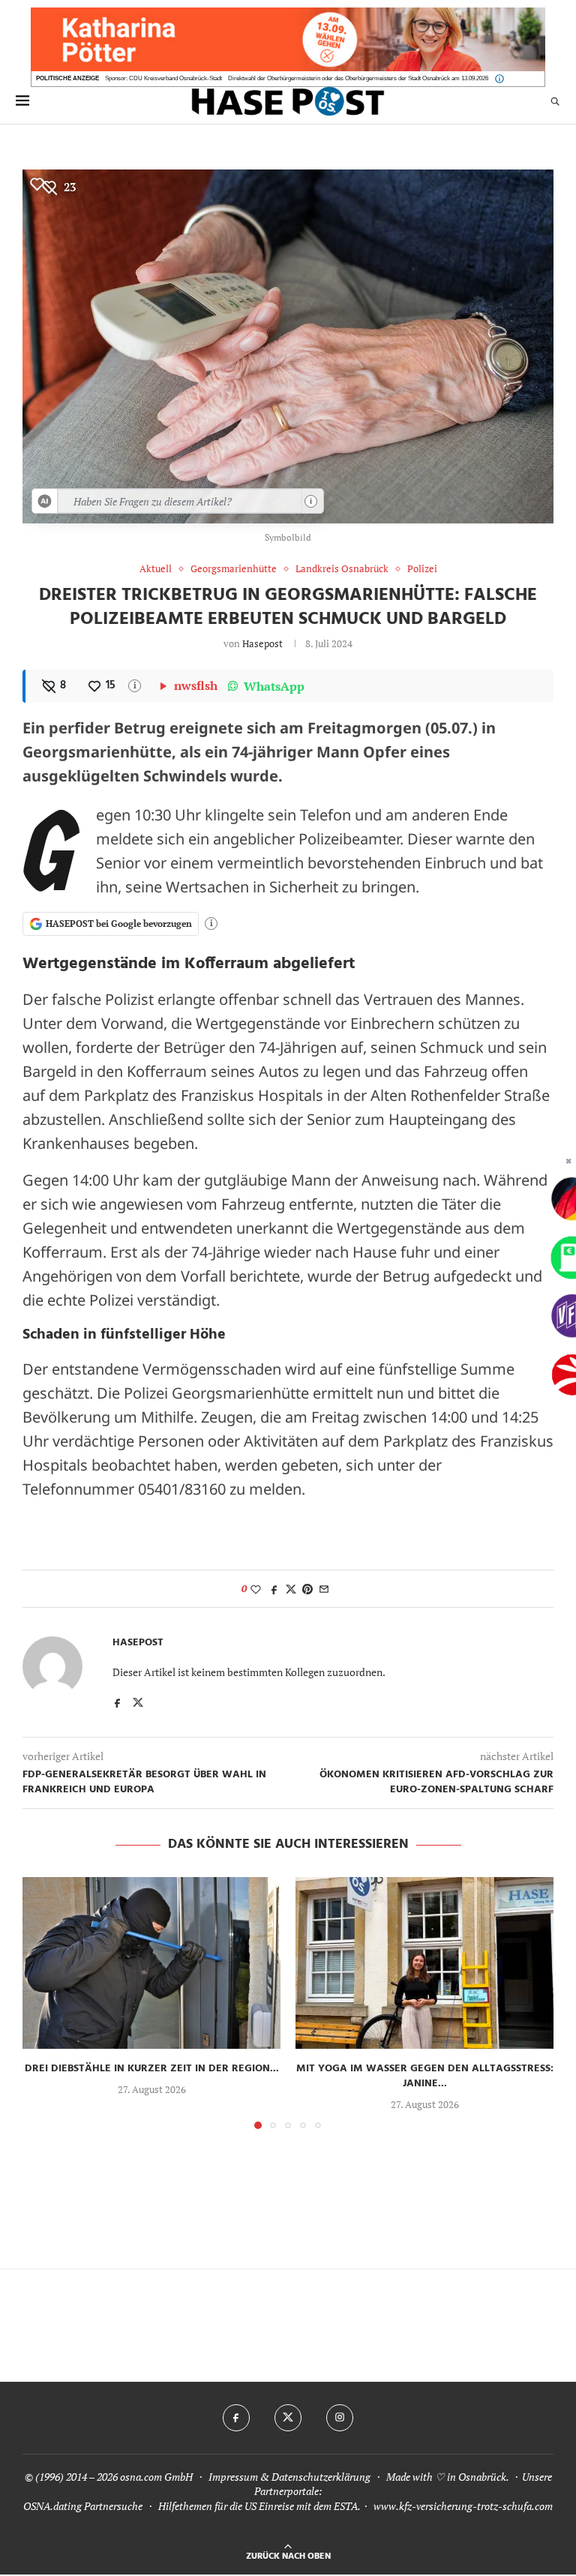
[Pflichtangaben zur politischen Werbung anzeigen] (499, 79)
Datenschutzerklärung (321, 2477)
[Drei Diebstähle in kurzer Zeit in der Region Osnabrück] (151, 1963)
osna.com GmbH (156, 2477)
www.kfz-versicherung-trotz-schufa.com (463, 2506)
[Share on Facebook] (274, 1589)
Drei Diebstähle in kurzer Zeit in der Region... (152, 2069)
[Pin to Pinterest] (307, 1589)
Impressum (233, 2477)
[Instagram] (340, 2418)
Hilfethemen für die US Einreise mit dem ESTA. (259, 2506)
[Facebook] (236, 2418)
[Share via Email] (324, 1589)
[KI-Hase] (45, 501)
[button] (43, 2002)
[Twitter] (288, 2418)
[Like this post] (256, 1589)
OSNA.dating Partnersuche (83, 2506)
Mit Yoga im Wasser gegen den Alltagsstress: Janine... (425, 2076)
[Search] (555, 101)
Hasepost (262, 643)
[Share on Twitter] (291, 1589)
